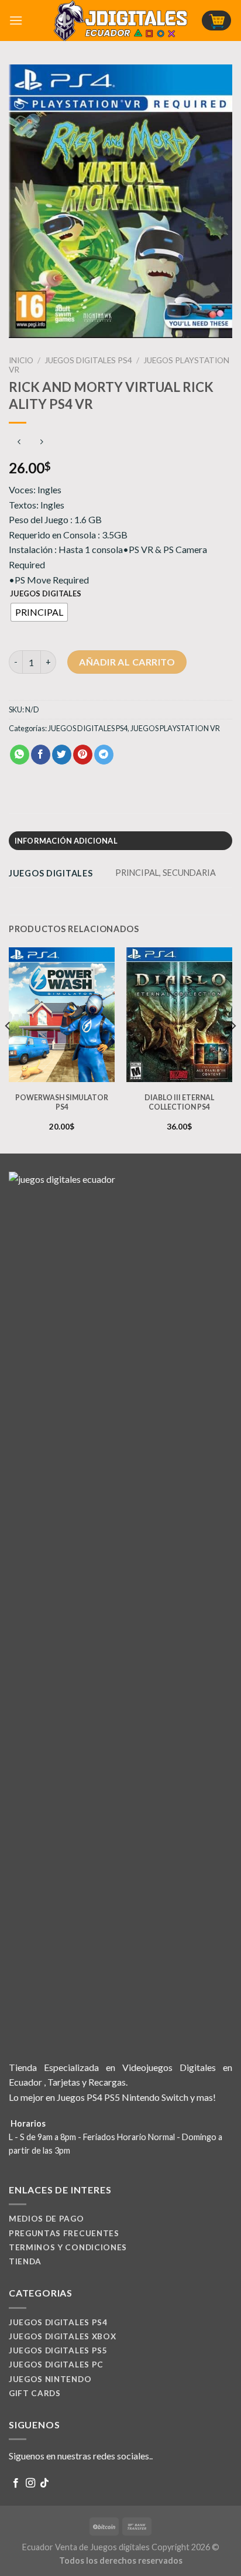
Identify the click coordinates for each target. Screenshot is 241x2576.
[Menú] (16, 20)
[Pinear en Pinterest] (83, 755)
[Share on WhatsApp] (20, 755)
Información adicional (66, 841)
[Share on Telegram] (104, 755)
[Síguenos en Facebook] (16, 2483)
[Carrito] (216, 21)
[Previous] (8, 1049)
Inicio (21, 360)
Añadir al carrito (127, 662)
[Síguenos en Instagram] (30, 2483)
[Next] (233, 1049)
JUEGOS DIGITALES (46, 594)
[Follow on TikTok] (44, 2483)
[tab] (120, 841)
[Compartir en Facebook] (41, 755)
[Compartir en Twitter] (62, 755)
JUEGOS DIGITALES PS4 (88, 360)
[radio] (39, 612)
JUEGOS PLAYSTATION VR (175, 728)
